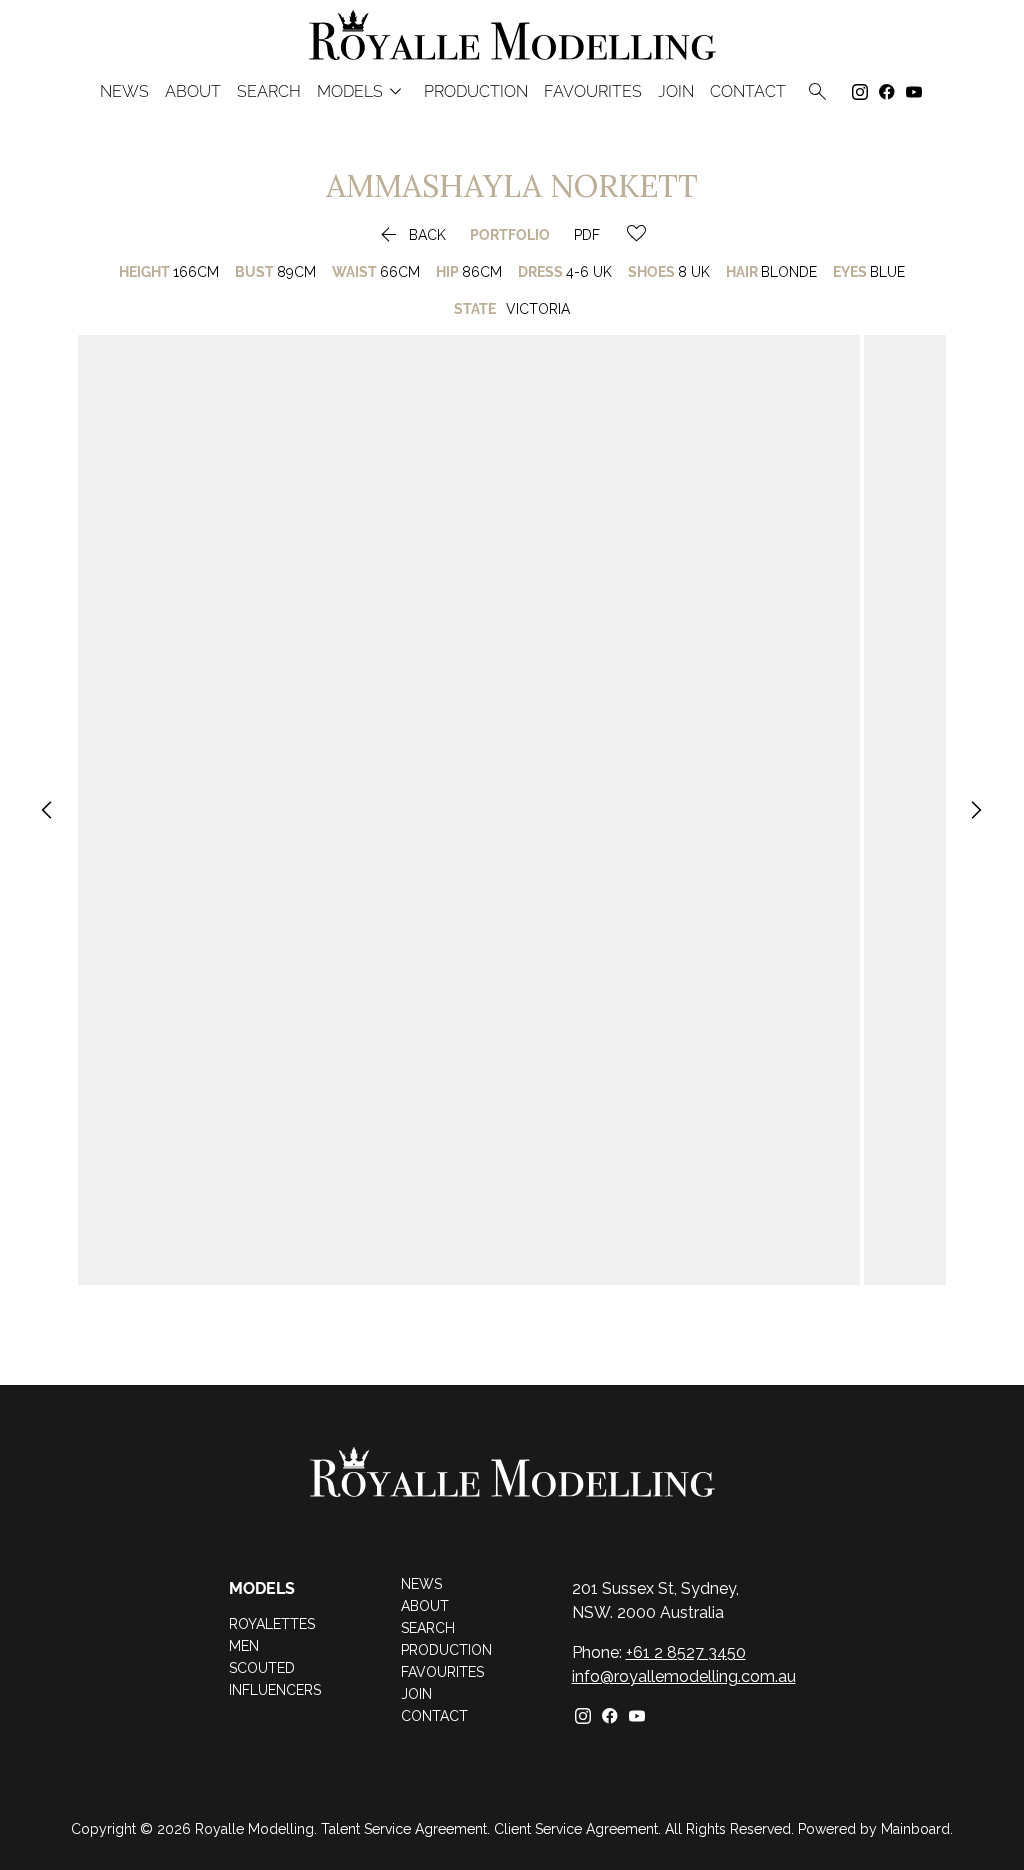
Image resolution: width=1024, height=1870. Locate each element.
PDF (587, 235)
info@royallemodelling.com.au (684, 1676)
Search (269, 92)
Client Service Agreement (576, 1829)
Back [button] (411, 235)
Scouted (262, 1668)
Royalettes (272, 1624)
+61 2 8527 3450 (686, 1652)
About (193, 92)
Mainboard (915, 1829)
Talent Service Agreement (404, 1829)
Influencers (275, 1690)
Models (362, 91)
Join (676, 92)
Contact (748, 92)
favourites (593, 92)
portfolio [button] (510, 235)
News (124, 92)
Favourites (442, 1672)
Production (476, 92)
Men (244, 1646)
